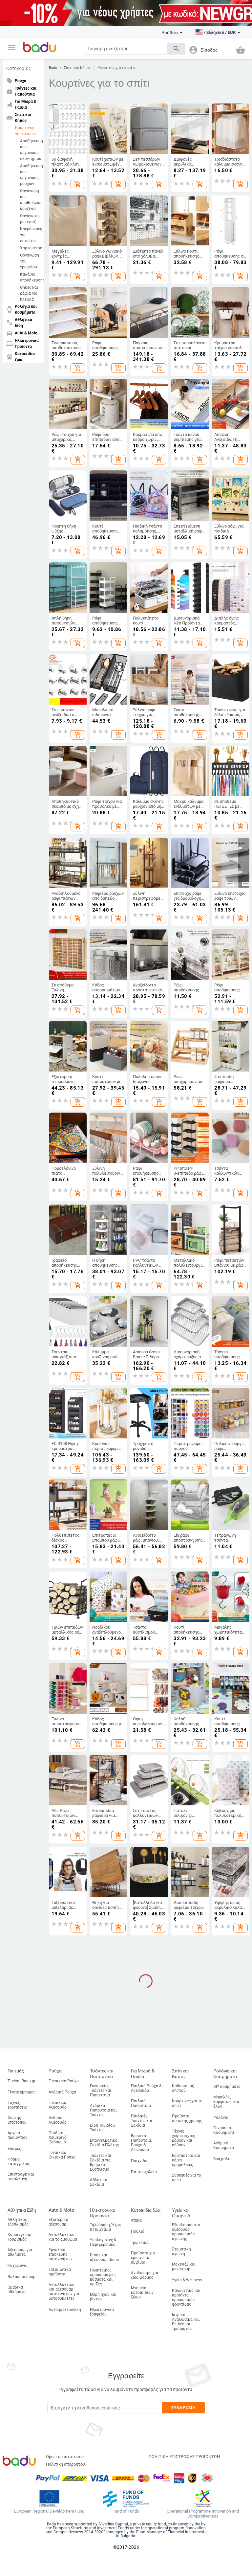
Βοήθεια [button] (170, 33)
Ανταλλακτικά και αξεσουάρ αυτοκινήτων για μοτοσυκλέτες (64, 2292)
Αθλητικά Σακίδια (99, 2182)
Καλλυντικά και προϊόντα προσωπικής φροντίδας (186, 2297)
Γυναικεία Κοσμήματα (224, 2130)
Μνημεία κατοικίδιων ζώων (142, 2293)
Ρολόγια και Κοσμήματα (225, 2074)
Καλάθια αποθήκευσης (30, 277)
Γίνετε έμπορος (21, 2092)
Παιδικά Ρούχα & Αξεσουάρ (146, 2088)
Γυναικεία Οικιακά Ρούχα (62, 2155)
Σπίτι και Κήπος (77, 68)
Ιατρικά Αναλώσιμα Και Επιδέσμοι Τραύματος (186, 2322)
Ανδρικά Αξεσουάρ (58, 2120)
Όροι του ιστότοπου (65, 2457)
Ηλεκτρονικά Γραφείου (102, 2312)
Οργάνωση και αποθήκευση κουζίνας (30, 200)
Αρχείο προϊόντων (17, 2135)
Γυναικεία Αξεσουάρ (58, 2105)
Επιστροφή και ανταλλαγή (21, 2177)
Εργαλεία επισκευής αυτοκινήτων (61, 2254)
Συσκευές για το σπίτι (187, 2178)
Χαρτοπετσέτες (30, 248)
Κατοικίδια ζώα (146, 2210)
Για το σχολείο (144, 2172)
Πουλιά (138, 2231)
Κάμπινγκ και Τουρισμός (20, 2237)
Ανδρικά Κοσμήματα (224, 2145)
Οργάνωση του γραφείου (30, 261)
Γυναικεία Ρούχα (64, 2081)
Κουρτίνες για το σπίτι (26, 131)
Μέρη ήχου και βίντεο (103, 2297)
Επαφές (14, 2149)
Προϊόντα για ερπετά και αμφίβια (143, 2258)
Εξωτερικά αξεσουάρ (58, 2222)
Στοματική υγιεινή (181, 2251)
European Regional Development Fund (49, 2511)
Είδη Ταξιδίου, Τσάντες (103, 2128)
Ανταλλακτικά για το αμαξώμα (63, 2237)
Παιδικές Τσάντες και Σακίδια (142, 2121)
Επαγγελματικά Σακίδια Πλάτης (104, 2143)
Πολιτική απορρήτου (65, 2464)
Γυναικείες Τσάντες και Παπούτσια (101, 2090)
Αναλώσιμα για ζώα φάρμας (145, 2275)
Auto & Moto (61, 2210)
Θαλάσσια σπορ (21, 2277)
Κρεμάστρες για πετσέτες (30, 235)
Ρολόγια (221, 2117)
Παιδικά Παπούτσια (141, 2103)
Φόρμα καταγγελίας (19, 2161)
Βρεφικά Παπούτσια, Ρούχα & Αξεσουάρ (141, 2143)
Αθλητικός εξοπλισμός (18, 2222)
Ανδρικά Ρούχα (62, 2092)
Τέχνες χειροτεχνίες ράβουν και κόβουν (183, 2138)
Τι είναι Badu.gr (21, 2081)
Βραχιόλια (222, 2159)
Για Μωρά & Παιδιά (143, 2074)
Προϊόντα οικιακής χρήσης (187, 2118)
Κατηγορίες (19, 68)
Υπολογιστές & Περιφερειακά (103, 2242)
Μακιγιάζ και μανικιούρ (184, 2267)
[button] (11, 47)
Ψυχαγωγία (18, 2266)
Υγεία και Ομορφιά (181, 2213)
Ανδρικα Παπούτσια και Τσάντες (103, 2110)
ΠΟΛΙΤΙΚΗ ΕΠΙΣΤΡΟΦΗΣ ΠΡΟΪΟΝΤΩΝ (184, 2457)
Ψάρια (136, 2220)
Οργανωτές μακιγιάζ (30, 219)
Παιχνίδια (140, 2161)
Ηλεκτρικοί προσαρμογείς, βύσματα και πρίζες (103, 2277)
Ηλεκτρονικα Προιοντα (103, 2213)
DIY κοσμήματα (227, 2087)
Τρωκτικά (140, 2243)
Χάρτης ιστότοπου (17, 2120)
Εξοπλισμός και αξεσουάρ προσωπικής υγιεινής (186, 2232)
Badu (53, 68)
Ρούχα (55, 2071)
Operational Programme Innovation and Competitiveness (203, 2514)
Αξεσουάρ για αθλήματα (20, 2252)
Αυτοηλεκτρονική (65, 2310)
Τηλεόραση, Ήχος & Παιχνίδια (105, 2227)
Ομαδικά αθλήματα (17, 2290)
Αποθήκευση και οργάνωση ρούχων (30, 175)
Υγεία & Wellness (187, 2280)
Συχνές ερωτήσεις (17, 2105)
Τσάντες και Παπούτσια (102, 2074)
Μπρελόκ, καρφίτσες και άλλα (226, 2102)
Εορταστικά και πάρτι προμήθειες (186, 2160)
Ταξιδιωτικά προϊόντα (60, 2272)
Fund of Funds (126, 2511)
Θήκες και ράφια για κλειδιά (29, 293)
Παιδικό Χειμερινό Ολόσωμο (58, 2137)
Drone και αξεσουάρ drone (104, 2257)
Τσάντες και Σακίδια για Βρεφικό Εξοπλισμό (101, 2162)
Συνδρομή (184, 2408)
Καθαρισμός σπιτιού (183, 2088)
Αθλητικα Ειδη (22, 2210)
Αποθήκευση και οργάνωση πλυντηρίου (30, 150)
